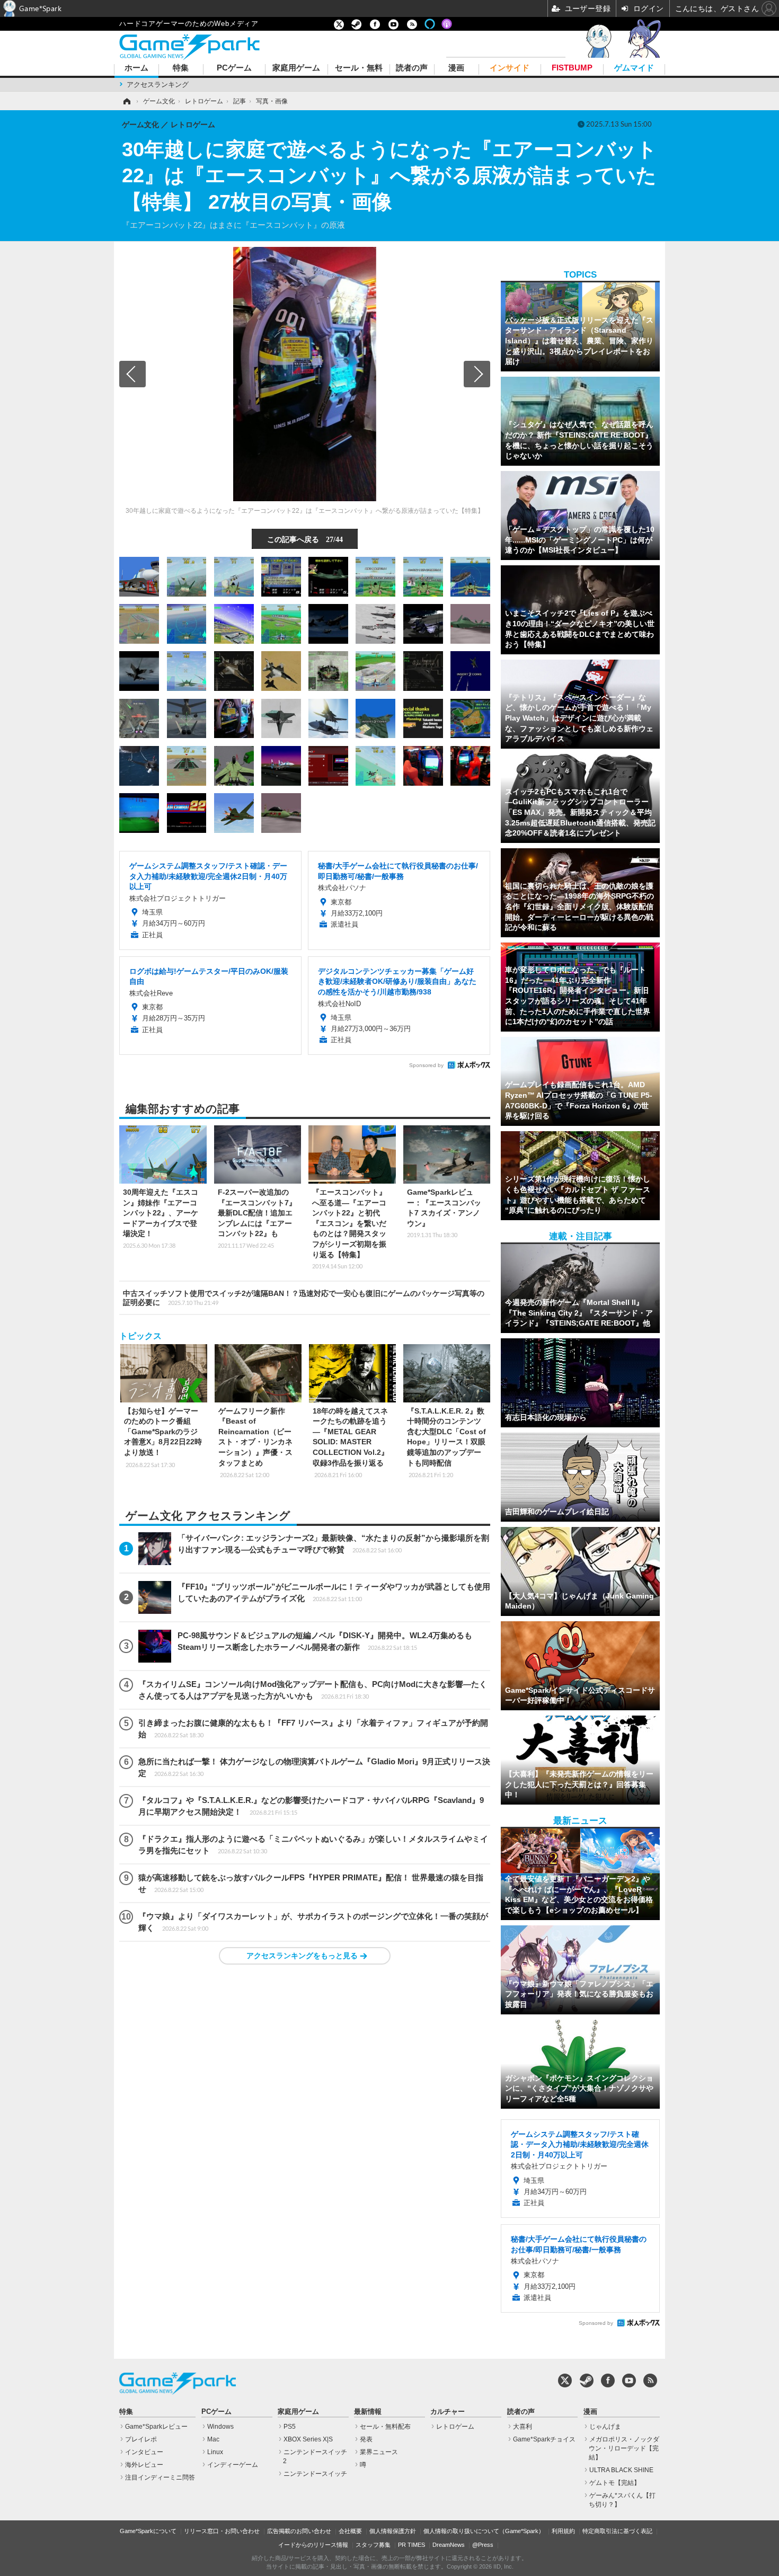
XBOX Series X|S (308, 2439)
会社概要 (350, 2531)
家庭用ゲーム (296, 68)
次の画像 (477, 374)
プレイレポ (141, 2439)
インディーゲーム (233, 2465)
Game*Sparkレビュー (156, 2427)
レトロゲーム (455, 2427)
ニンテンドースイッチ (315, 2474)
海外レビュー (144, 2465)
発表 (366, 2439)
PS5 (290, 2427)
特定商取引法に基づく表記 (617, 2531)
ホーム (136, 68)
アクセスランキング (158, 85)
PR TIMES (411, 2545)
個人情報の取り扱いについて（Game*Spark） (484, 2531)
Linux (215, 2452)
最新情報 (368, 2412)
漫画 (456, 68)
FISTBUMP (572, 68)
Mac (213, 2439)
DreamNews (449, 2545)
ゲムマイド (634, 68)
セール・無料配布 (385, 2427)
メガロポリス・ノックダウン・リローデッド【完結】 (624, 2448)
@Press (483, 2545)
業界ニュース (379, 2452)
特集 (181, 68)
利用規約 (563, 2531)
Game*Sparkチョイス (544, 2439)
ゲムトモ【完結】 (615, 2483)
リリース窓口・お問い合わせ (222, 2531)
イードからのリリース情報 (313, 2545)
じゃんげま (605, 2427)
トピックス (140, 1336)
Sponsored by (426, 1065)
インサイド (510, 68)
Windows (220, 2427)
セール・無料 (359, 68)
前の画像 (132, 374)
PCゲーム (234, 68)
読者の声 (412, 68)
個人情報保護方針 (393, 2531)
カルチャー (448, 2412)
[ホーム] (126, 101)
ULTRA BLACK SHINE (621, 2470)
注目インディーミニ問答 (160, 2477)
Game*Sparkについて (148, 2531)
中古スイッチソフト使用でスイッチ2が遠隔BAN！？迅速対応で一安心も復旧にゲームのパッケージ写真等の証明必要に (304, 1298)
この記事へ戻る (305, 539)
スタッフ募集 (373, 2545)
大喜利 (523, 2427)
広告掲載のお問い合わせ (299, 2531)
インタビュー (144, 2452)
